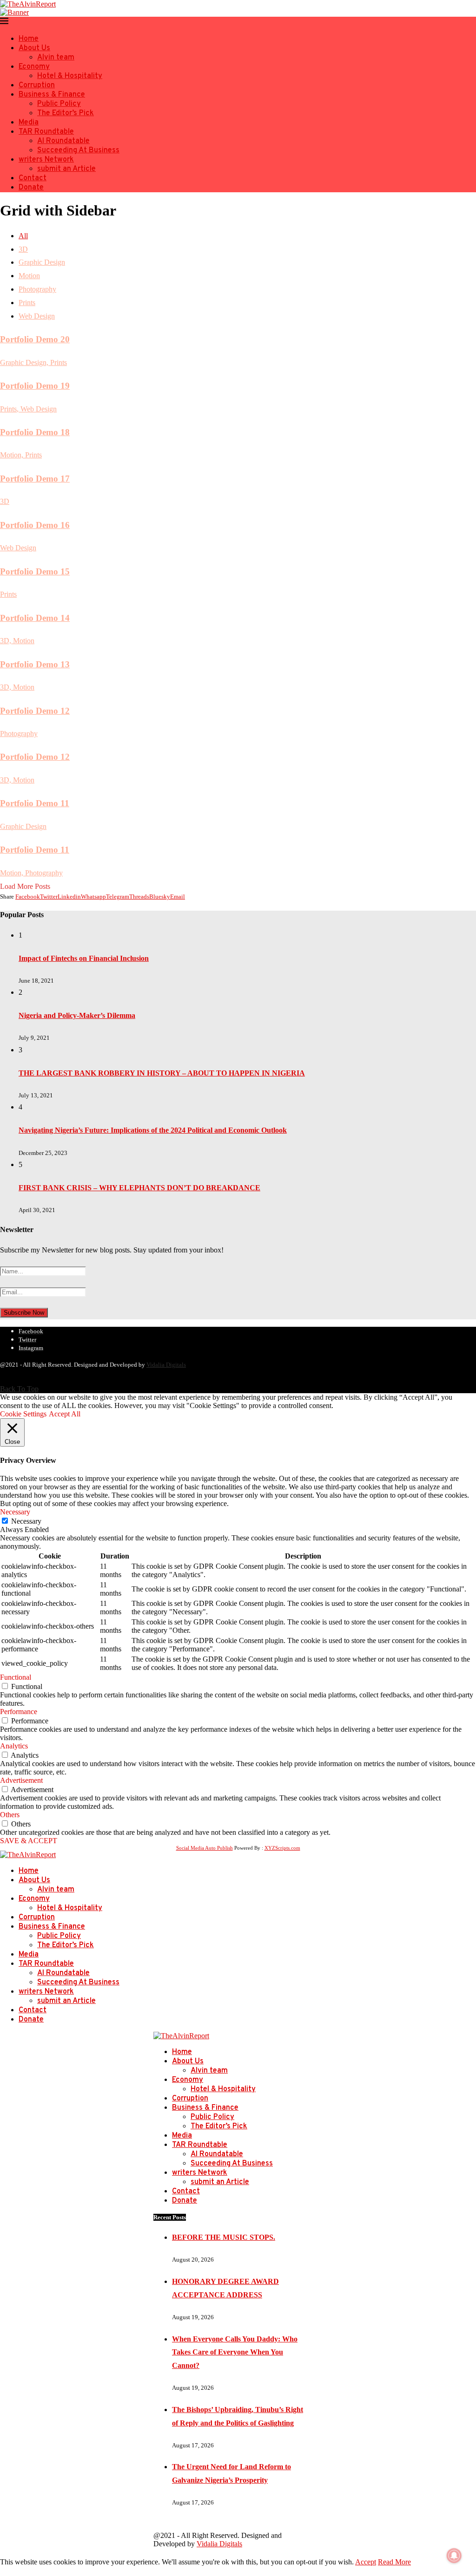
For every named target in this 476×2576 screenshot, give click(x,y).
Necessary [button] (15, 1512)
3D (23, 249)
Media (29, 123)
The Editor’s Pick (66, 113)
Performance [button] (19, 1712)
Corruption (37, 85)
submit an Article (66, 169)
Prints (27, 303)
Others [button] (10, 1815)
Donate (31, 188)
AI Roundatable (63, 141)
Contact (33, 178)
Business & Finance (52, 95)
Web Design (37, 316)
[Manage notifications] (454, 2556)
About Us (34, 48)
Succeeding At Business (78, 150)
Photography (37, 289)
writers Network (46, 160)
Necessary (26, 1521)
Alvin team (56, 58)
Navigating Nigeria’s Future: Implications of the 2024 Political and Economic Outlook (153, 1130)
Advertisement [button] (21, 1780)
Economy (34, 67)
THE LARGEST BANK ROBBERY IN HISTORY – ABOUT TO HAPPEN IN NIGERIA (162, 1073)
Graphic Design (42, 262)
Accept (366, 2562)
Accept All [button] (65, 1414)
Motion (29, 276)
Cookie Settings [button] (23, 1414)
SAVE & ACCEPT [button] (29, 1841)
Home (29, 39)
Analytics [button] (14, 1746)
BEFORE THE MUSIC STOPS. (224, 2237)
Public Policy (59, 104)
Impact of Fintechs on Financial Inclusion (84, 958)
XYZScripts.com (282, 1848)
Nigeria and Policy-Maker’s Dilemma (77, 1015)
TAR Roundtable (46, 132)
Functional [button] (16, 1677)
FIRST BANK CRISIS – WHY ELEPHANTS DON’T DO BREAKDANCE (139, 1188)
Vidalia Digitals (166, 1365)
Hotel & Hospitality (70, 76)
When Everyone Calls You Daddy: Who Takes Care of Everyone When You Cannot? (235, 2352)
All (23, 236)
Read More (394, 2562)
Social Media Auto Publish (205, 1848)
